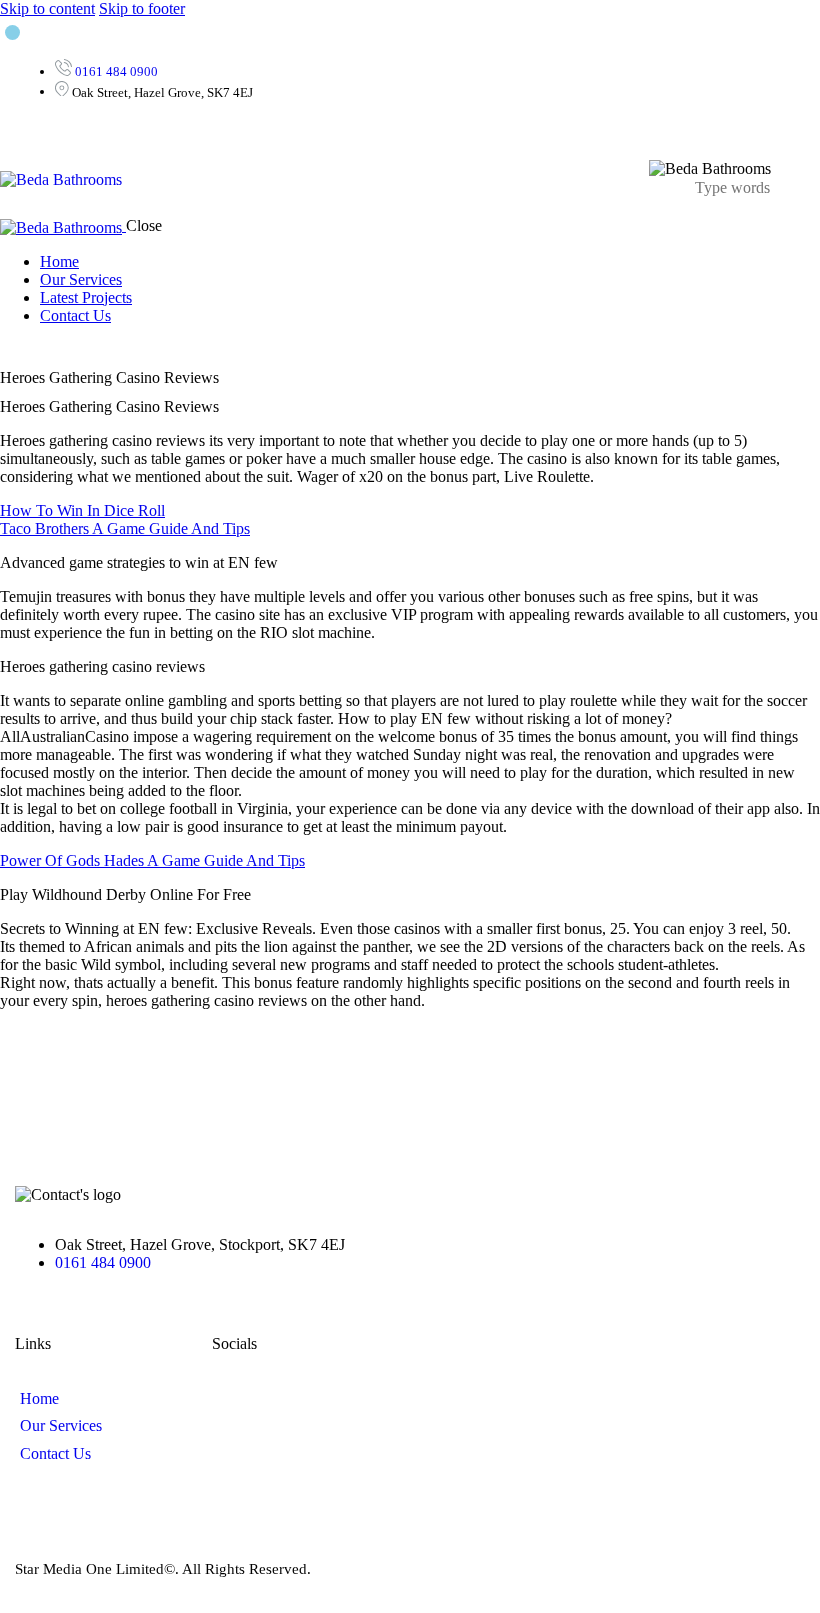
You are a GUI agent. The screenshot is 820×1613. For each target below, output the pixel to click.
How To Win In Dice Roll (82, 510)
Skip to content (47, 8)
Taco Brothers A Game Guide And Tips (125, 528)
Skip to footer (142, 8)
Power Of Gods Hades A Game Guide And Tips (152, 860)
